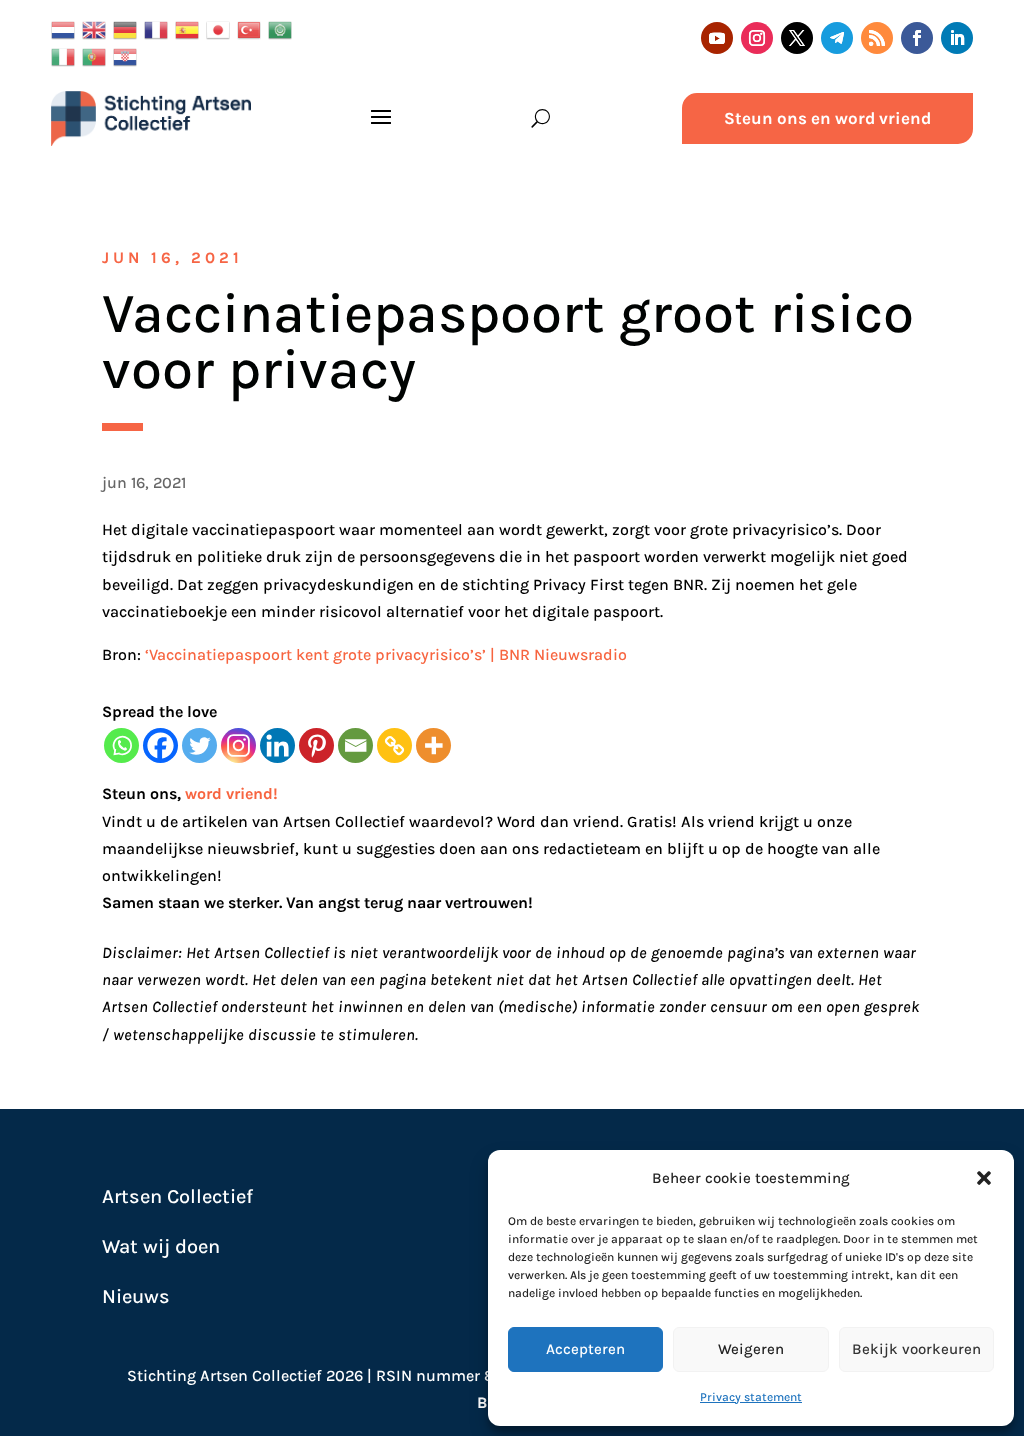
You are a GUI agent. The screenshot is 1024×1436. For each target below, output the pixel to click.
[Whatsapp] (121, 745)
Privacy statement (751, 1397)
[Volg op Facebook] (917, 38)
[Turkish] (252, 28)
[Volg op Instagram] (757, 38)
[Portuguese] (97, 55)
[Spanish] (190, 28)
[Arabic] (283, 28)
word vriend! (231, 793)
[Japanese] (221, 28)
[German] (128, 28)
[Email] (355, 745)
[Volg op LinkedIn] (957, 38)
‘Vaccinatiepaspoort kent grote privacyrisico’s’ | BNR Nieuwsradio (386, 654)
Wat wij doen (161, 1246)
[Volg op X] (797, 38)
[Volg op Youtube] (717, 38)
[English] (97, 28)
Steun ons (139, 793)
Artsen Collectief (177, 1196)
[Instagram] (238, 745)
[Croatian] (128, 55)
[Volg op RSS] (877, 38)
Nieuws (136, 1296)
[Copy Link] (394, 745)
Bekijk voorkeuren (916, 1349)
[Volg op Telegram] (837, 38)
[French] (159, 28)
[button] (984, 1178)
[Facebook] (160, 745)
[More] (433, 745)
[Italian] (66, 55)
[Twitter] (199, 745)
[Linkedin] (277, 745)
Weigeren (751, 1349)
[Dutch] (66, 28)
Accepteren (585, 1349)
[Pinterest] (316, 745)
